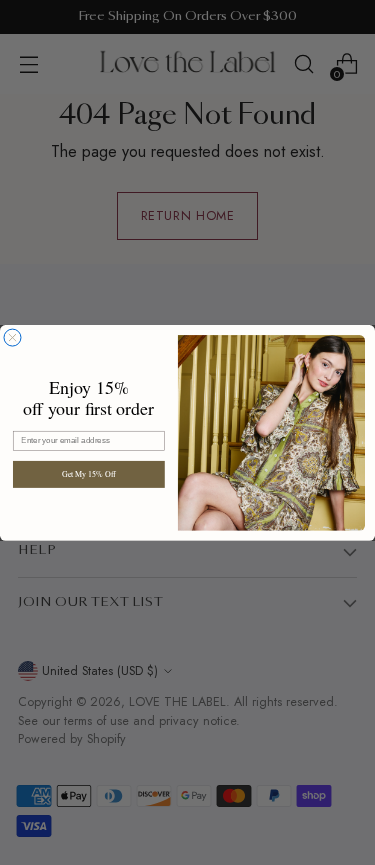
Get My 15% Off (89, 473)
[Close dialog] (12, 337)
